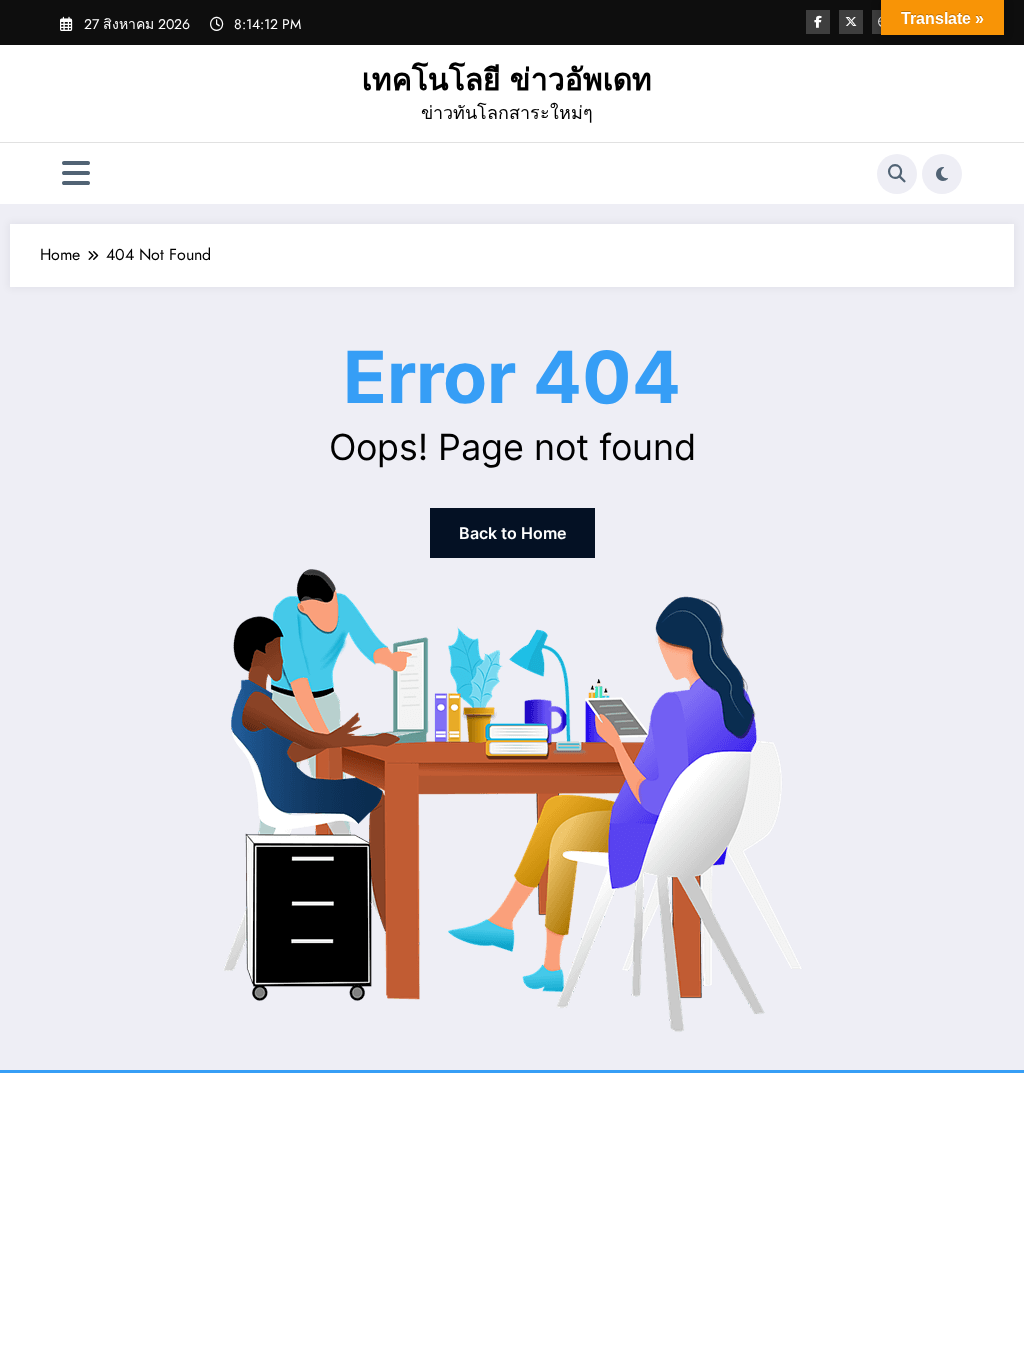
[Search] (897, 174)
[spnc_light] (942, 174)
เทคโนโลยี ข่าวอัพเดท (507, 79)
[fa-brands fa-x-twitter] (851, 22)
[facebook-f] (818, 22)
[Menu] (76, 173)
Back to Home (512, 533)
